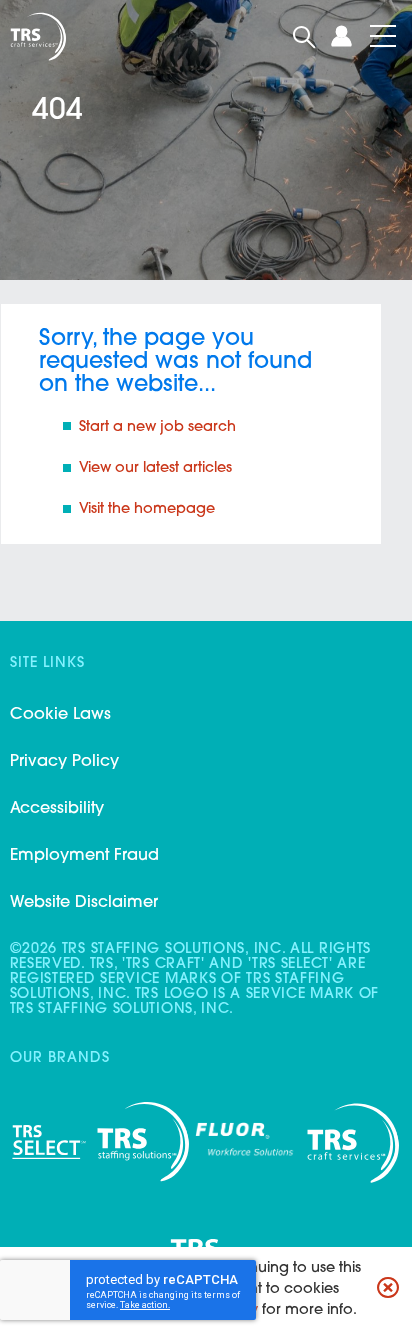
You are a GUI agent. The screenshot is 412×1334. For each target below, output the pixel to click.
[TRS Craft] (37, 36)
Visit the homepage (149, 509)
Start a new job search (157, 427)
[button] (388, 1290)
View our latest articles (155, 468)
